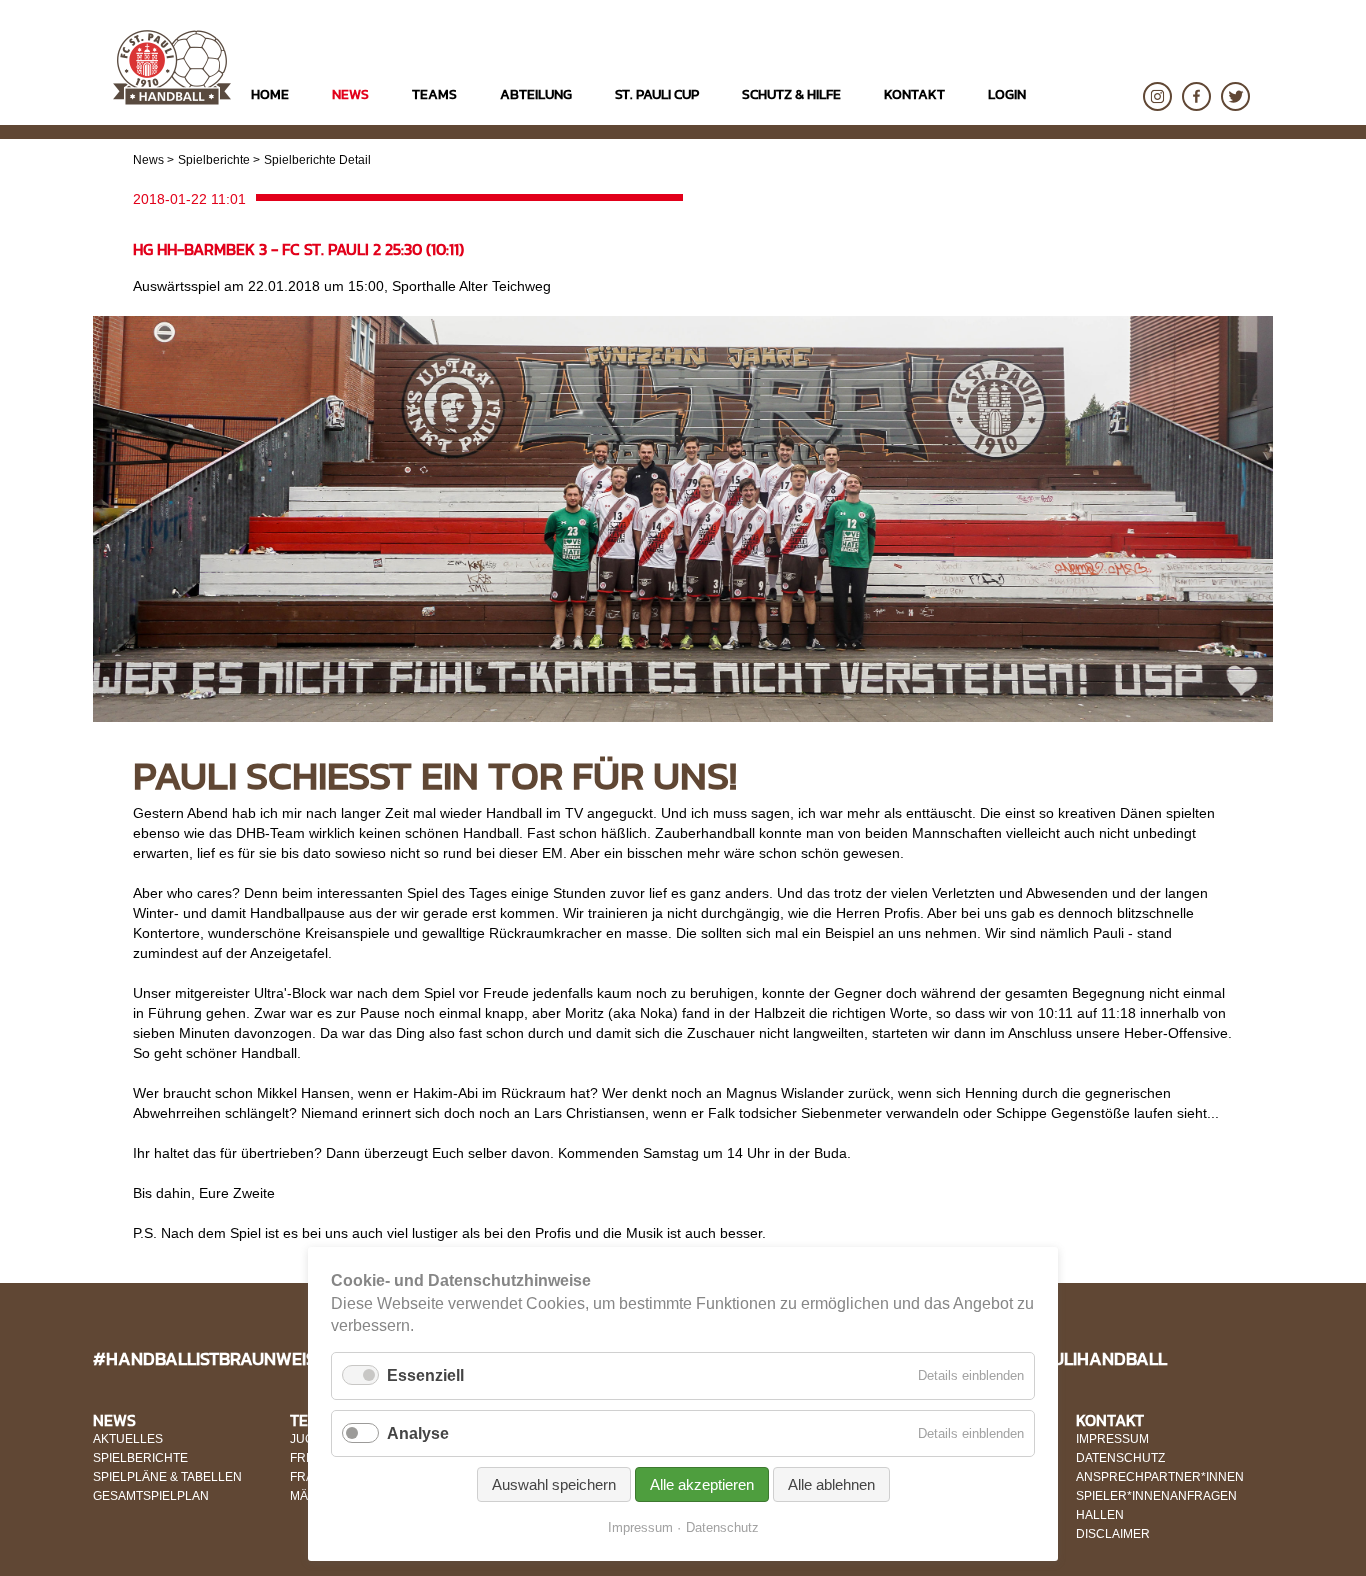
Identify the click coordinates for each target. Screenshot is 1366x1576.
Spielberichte (214, 160)
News (148, 160)
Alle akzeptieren (702, 1484)
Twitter (1235, 96)
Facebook (1196, 96)
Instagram (1157, 96)
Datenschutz (722, 1527)
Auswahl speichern (554, 1484)
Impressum (640, 1527)
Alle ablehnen (831, 1484)
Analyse (418, 1433)
